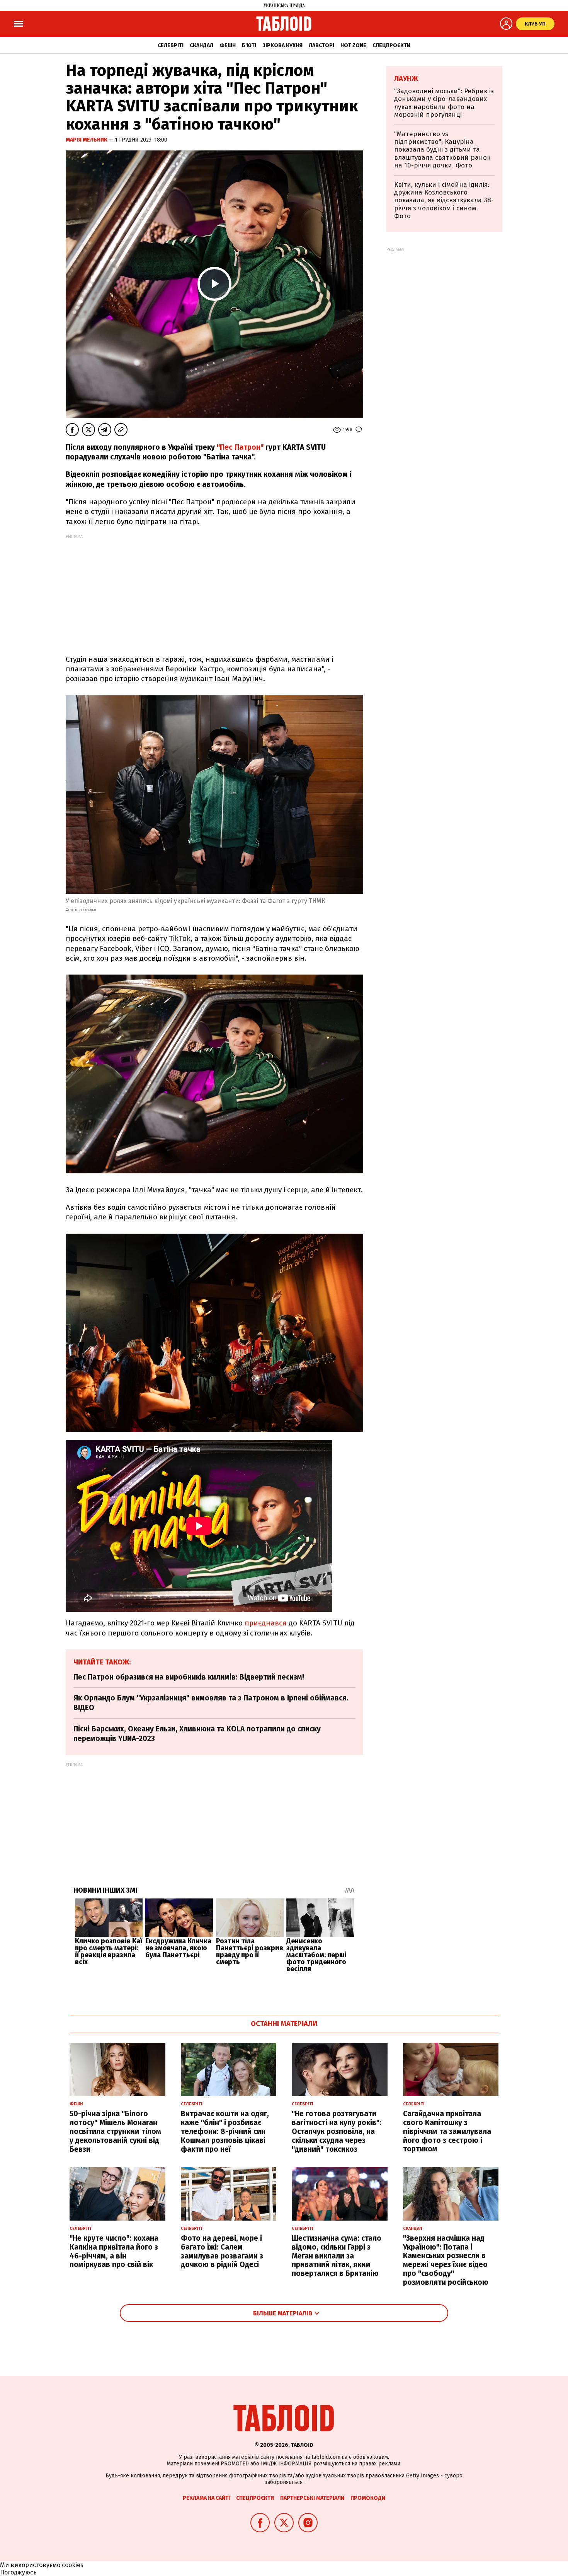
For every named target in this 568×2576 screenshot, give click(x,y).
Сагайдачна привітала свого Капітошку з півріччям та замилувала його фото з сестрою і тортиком (447, 2131)
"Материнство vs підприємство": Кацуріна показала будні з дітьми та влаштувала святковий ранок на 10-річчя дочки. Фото (442, 150)
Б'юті (249, 45)
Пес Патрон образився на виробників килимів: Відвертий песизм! (189, 1677)
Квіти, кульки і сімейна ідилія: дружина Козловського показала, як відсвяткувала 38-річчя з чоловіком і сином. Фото (444, 201)
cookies (73, 2565)
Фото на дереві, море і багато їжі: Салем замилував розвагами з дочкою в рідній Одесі (222, 2251)
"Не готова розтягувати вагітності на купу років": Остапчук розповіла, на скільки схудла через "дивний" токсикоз (337, 2131)
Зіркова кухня (282, 45)
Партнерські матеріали (312, 2498)
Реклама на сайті (206, 2498)
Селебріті (171, 45)
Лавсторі (321, 45)
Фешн (228, 45)
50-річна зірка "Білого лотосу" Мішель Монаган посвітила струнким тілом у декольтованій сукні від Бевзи (115, 2131)
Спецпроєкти (391, 45)
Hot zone (353, 45)
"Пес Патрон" (241, 447)
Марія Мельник (87, 140)
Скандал (202, 45)
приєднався (266, 1623)
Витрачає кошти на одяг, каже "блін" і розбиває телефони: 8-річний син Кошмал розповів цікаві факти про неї (225, 2131)
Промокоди (368, 2498)
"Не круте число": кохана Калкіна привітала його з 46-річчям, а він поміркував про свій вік (114, 2251)
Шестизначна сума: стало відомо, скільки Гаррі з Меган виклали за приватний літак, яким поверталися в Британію (337, 2256)
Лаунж (406, 79)
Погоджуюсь (18, 2572)
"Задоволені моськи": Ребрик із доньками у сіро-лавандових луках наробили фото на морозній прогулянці (444, 103)
